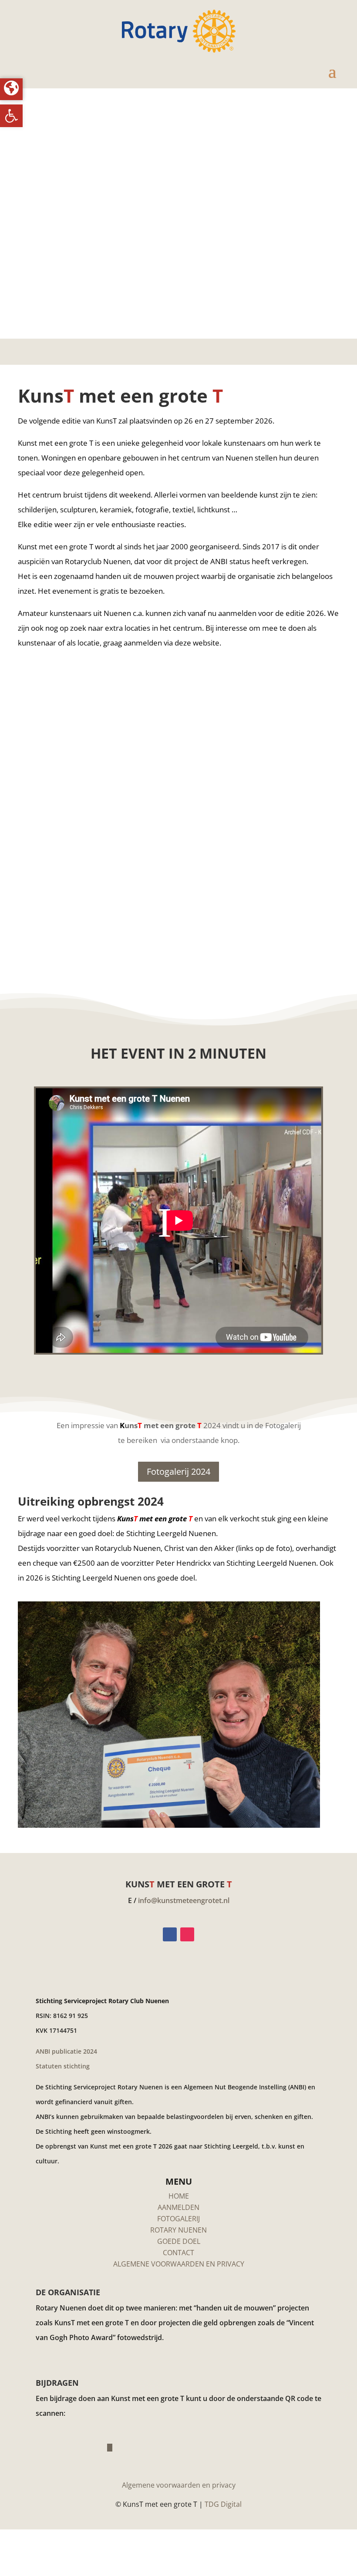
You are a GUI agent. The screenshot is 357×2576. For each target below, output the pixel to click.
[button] (11, 116)
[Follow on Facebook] (170, 1934)
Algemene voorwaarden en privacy (179, 2485)
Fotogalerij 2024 (178, 1471)
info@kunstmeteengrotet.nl (184, 1900)
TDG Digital (223, 2504)
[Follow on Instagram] (187, 1934)
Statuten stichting (63, 2066)
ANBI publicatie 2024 (66, 2051)
